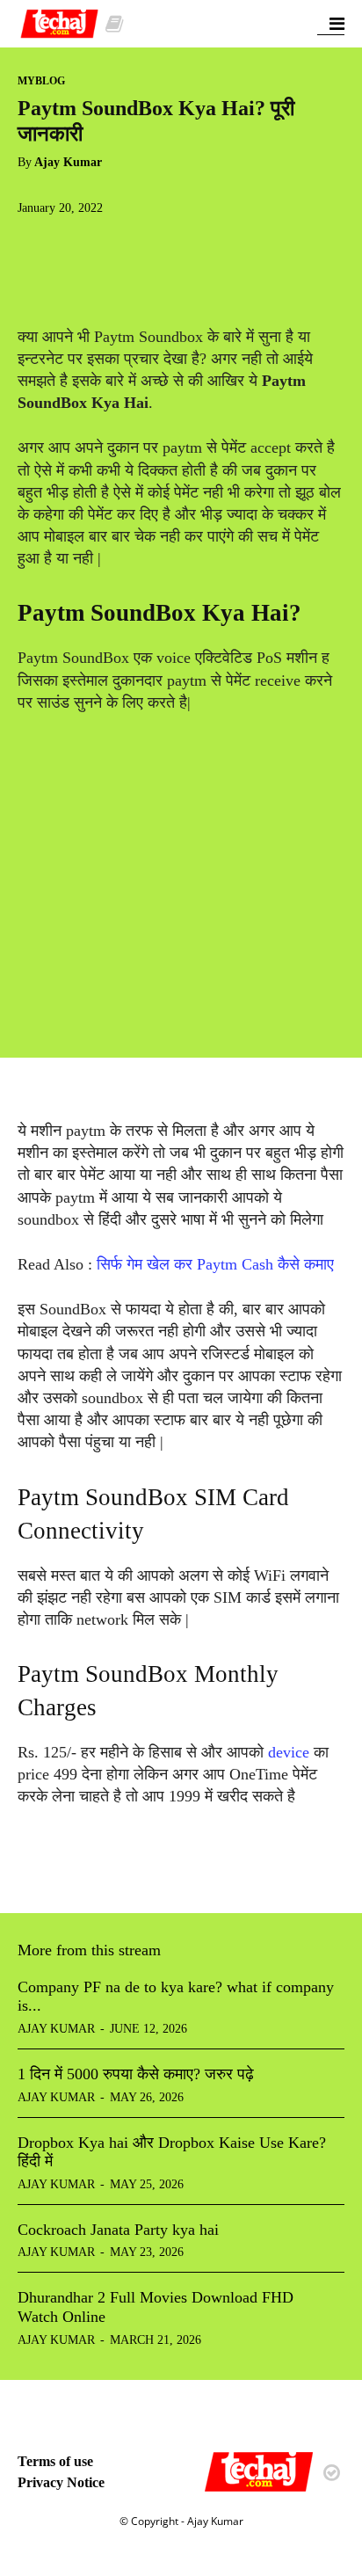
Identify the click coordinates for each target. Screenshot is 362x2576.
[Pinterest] (116, 244)
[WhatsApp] (156, 244)
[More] (198, 244)
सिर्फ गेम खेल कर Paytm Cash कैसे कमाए (215, 1264)
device (291, 1752)
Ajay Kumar (68, 162)
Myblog (41, 81)
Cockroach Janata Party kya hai (118, 2230)
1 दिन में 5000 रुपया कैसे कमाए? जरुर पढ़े (136, 2074)
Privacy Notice (61, 2482)
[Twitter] (76, 244)
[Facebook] (35, 244)
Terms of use (55, 2461)
